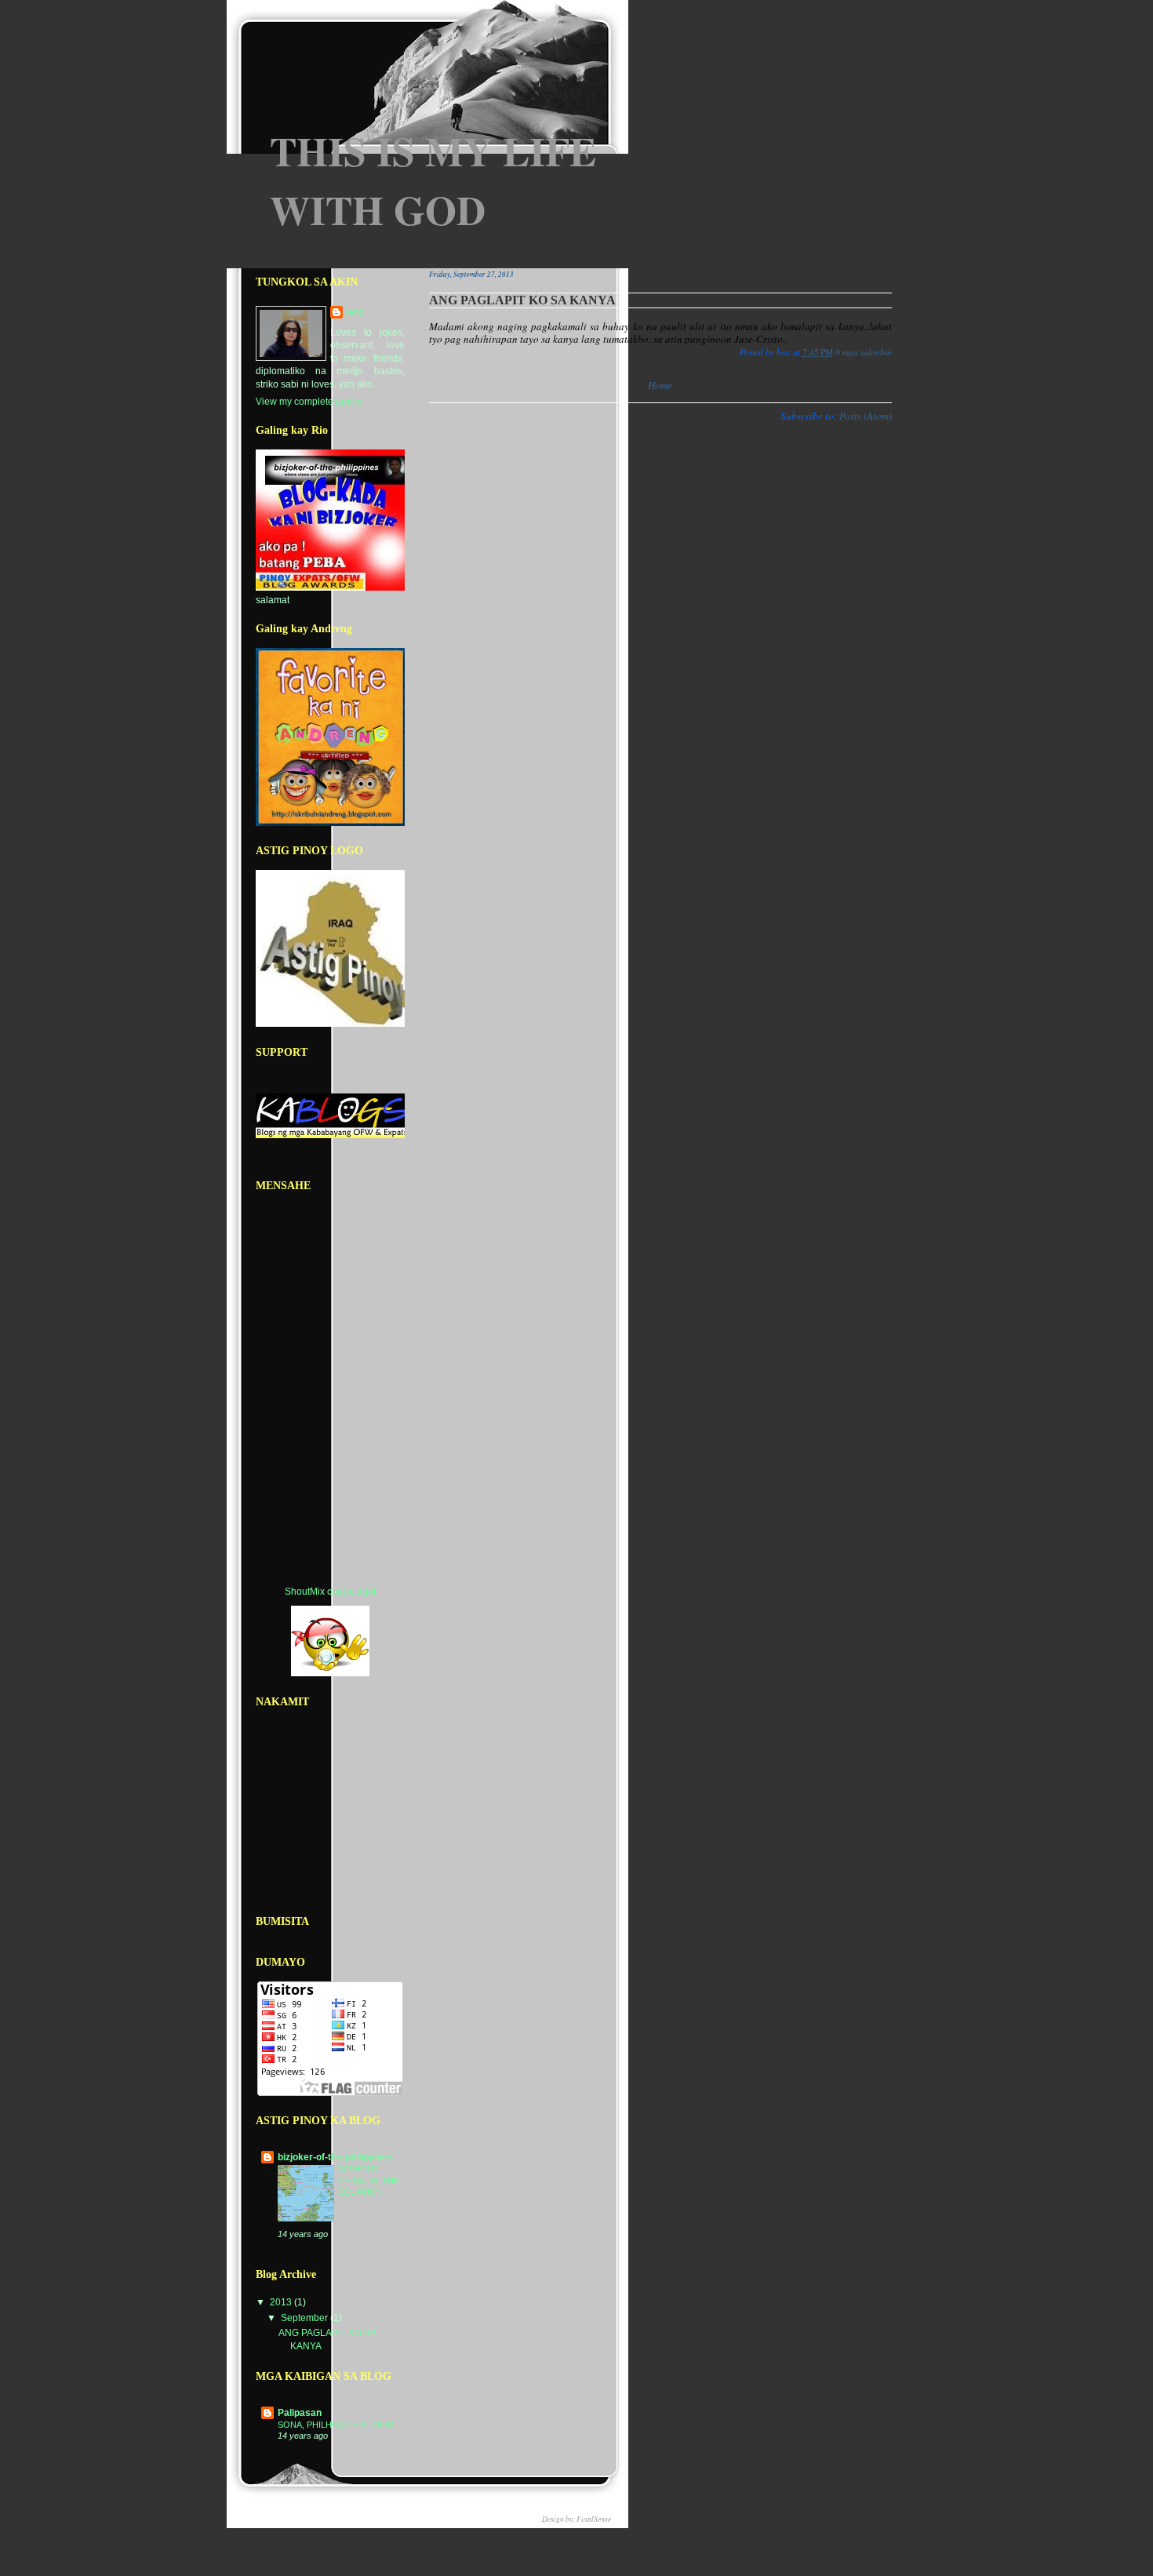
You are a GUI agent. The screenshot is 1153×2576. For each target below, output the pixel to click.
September (306, 2318)
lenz (355, 312)
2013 (282, 2302)
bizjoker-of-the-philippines (335, 2157)
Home (660, 385)
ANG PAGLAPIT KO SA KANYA (522, 300)
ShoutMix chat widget (330, 1592)
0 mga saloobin (864, 352)
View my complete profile (309, 402)
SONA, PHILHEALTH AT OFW (335, 2425)
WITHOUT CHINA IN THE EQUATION (369, 2180)
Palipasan (300, 2413)
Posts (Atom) (866, 416)
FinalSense (594, 2519)
